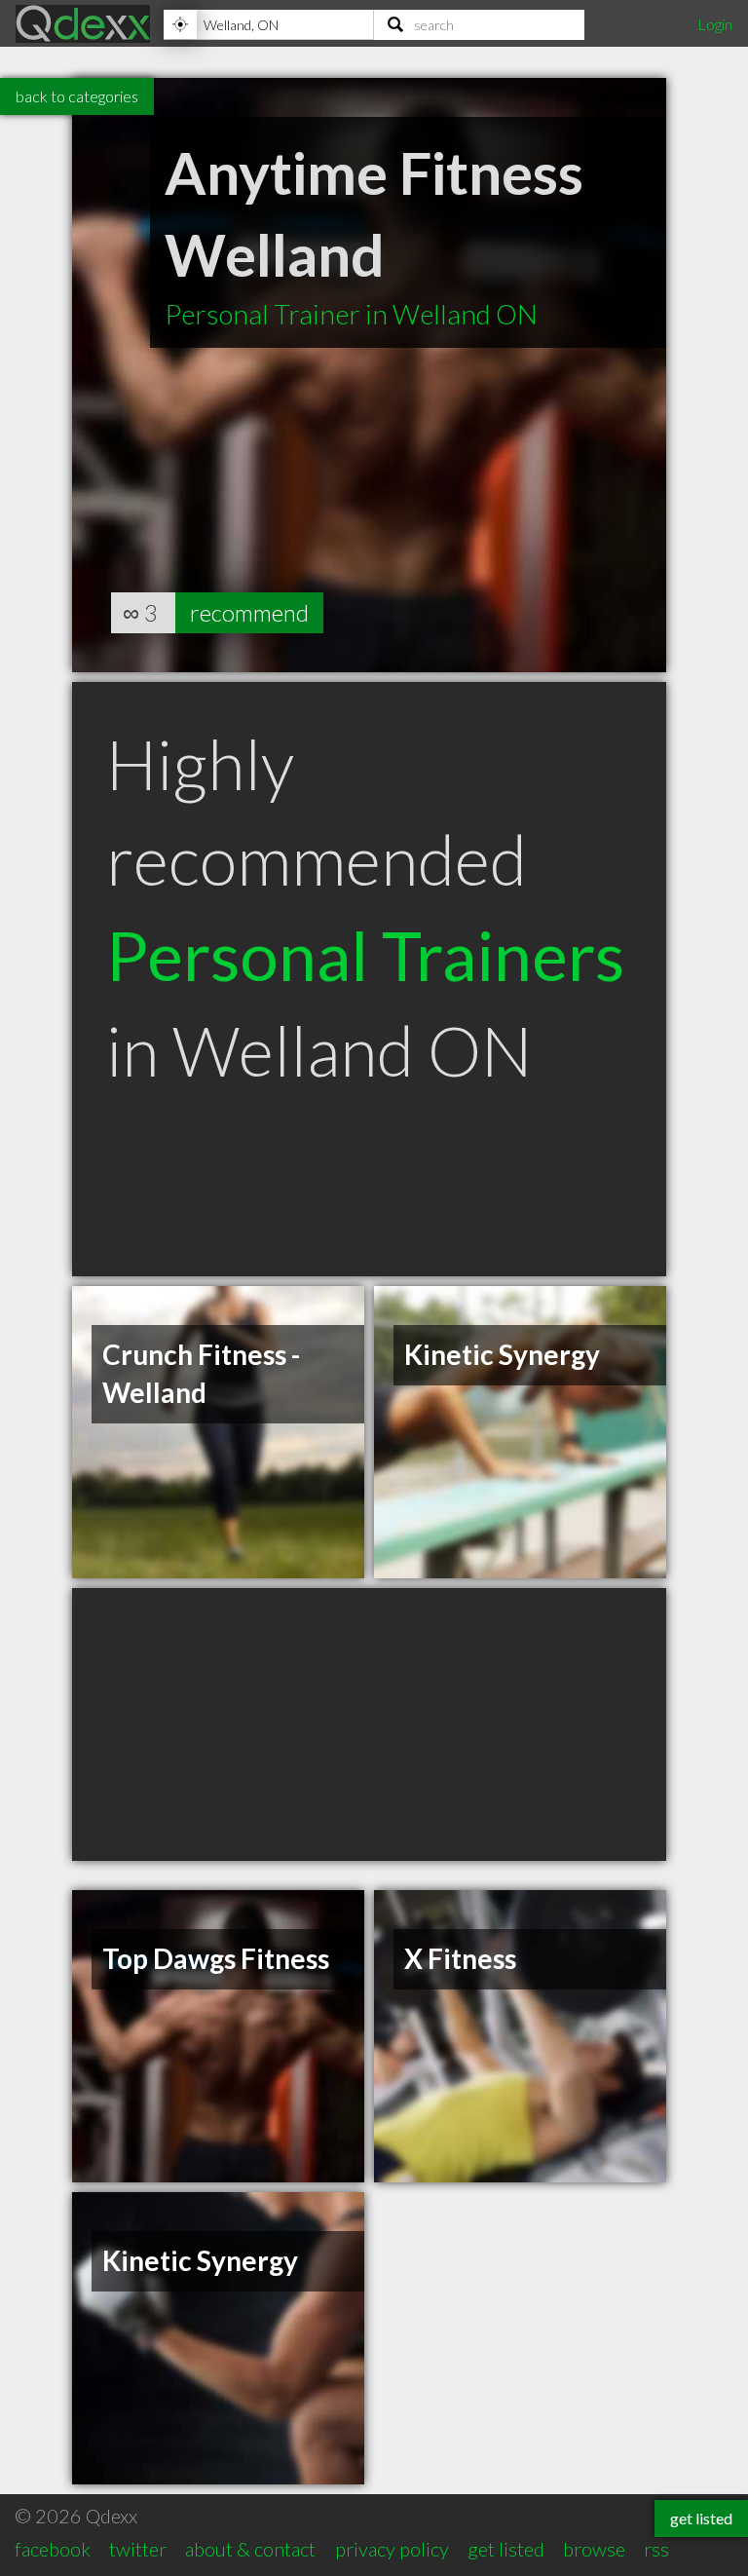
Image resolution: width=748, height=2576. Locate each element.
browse (594, 2549)
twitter (138, 2549)
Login (715, 24)
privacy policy (392, 2549)
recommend (249, 612)
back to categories (77, 96)
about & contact (250, 2549)
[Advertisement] (369, 1724)
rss (656, 2549)
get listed (506, 2549)
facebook (53, 2549)
